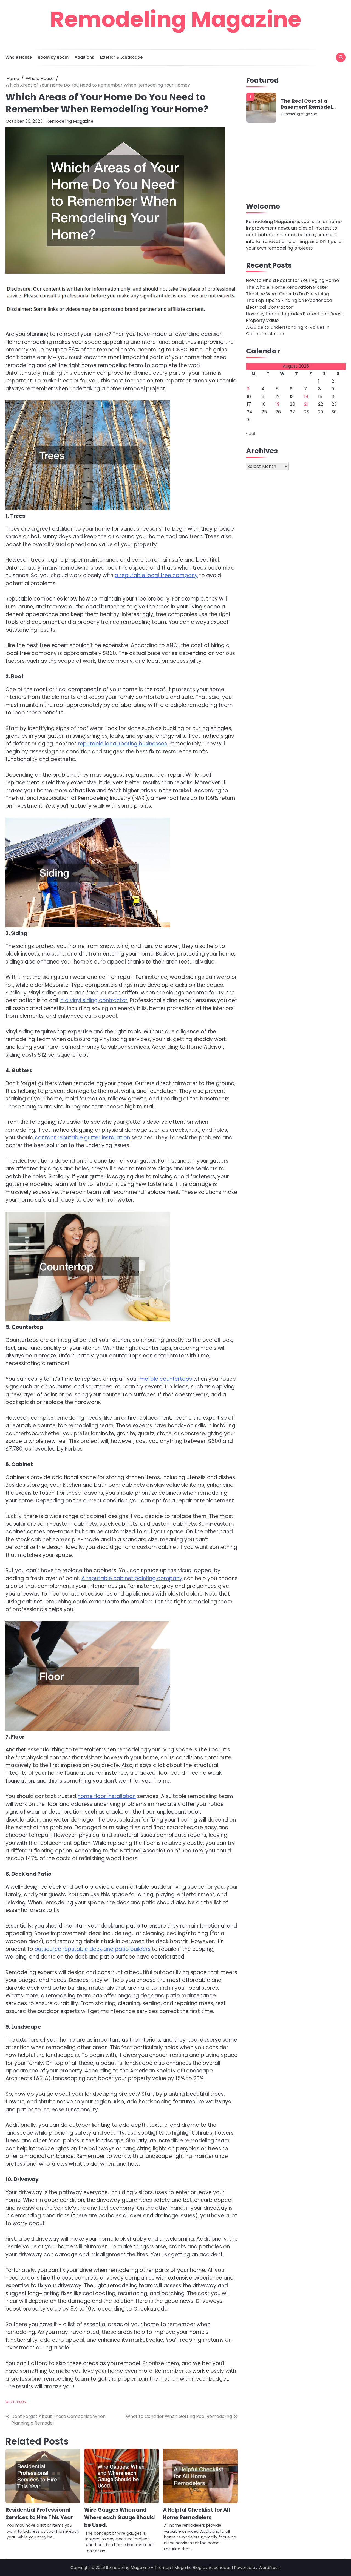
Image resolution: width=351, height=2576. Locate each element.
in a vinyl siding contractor (94, 1000)
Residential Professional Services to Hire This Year (39, 2514)
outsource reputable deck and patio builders (93, 1949)
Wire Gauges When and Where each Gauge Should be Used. (119, 2518)
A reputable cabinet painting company (132, 1578)
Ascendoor (220, 2568)
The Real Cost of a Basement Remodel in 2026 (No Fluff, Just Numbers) (308, 104)
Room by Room (53, 57)
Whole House (19, 57)
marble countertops (166, 1379)
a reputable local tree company (156, 575)
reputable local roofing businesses (122, 744)
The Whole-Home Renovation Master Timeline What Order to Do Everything (288, 291)
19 (278, 404)
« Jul (250, 434)
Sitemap (163, 2568)
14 (306, 397)
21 (306, 404)
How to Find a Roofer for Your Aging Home (292, 280)
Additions (84, 57)
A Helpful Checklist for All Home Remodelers (196, 2514)
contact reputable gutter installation (82, 1138)
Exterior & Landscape (121, 57)
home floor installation (107, 1796)
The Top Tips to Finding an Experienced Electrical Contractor (289, 304)
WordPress (269, 2568)
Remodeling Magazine (176, 19)
